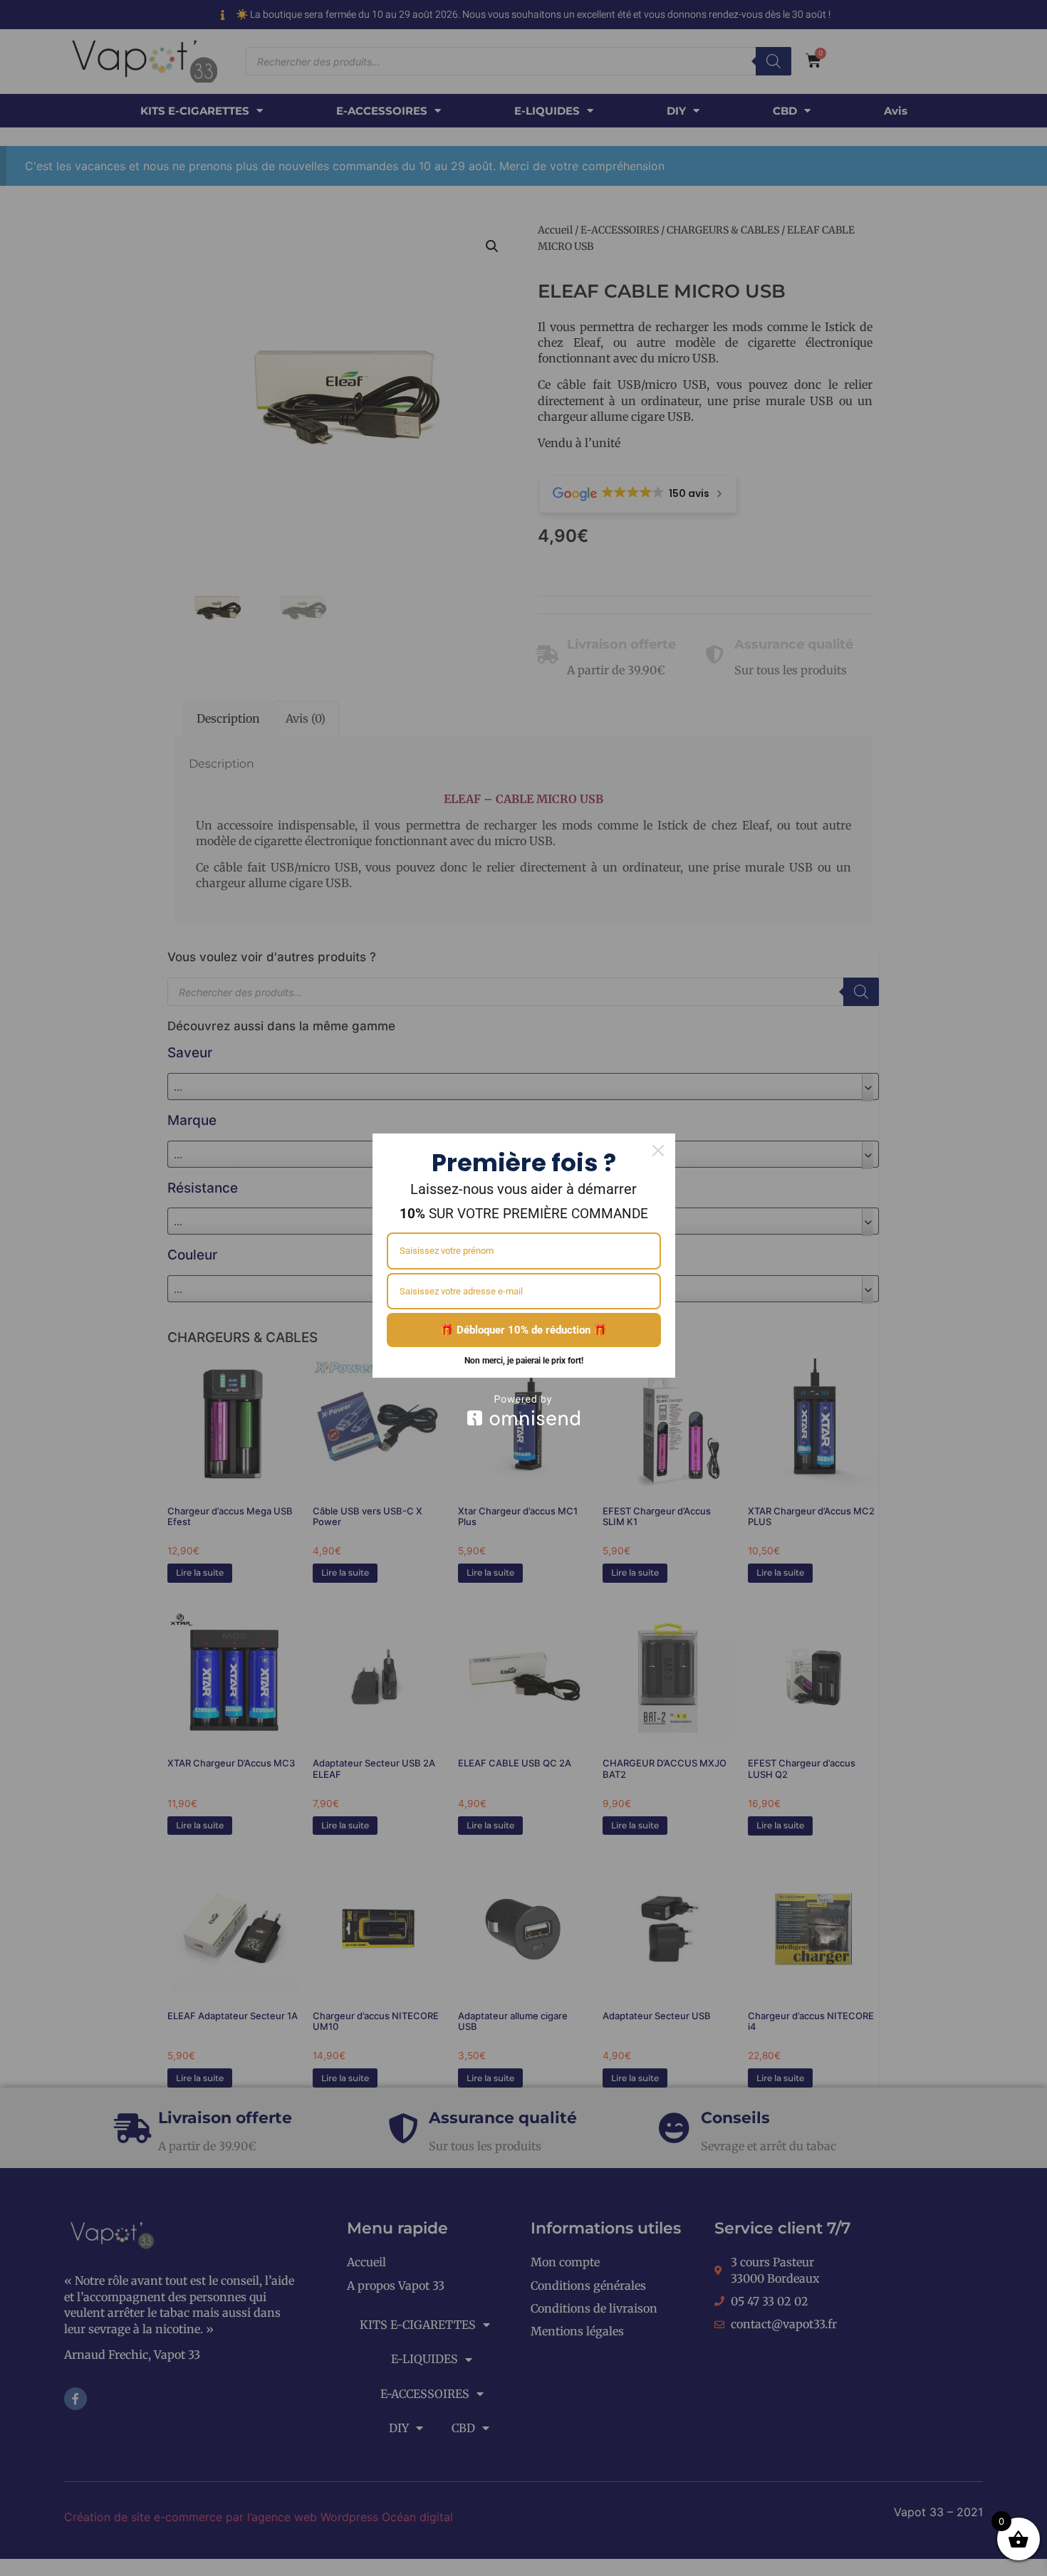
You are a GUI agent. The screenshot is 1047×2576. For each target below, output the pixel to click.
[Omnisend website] (524, 1410)
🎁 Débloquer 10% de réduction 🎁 (523, 1330)
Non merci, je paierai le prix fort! (524, 1361)
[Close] (658, 1151)
